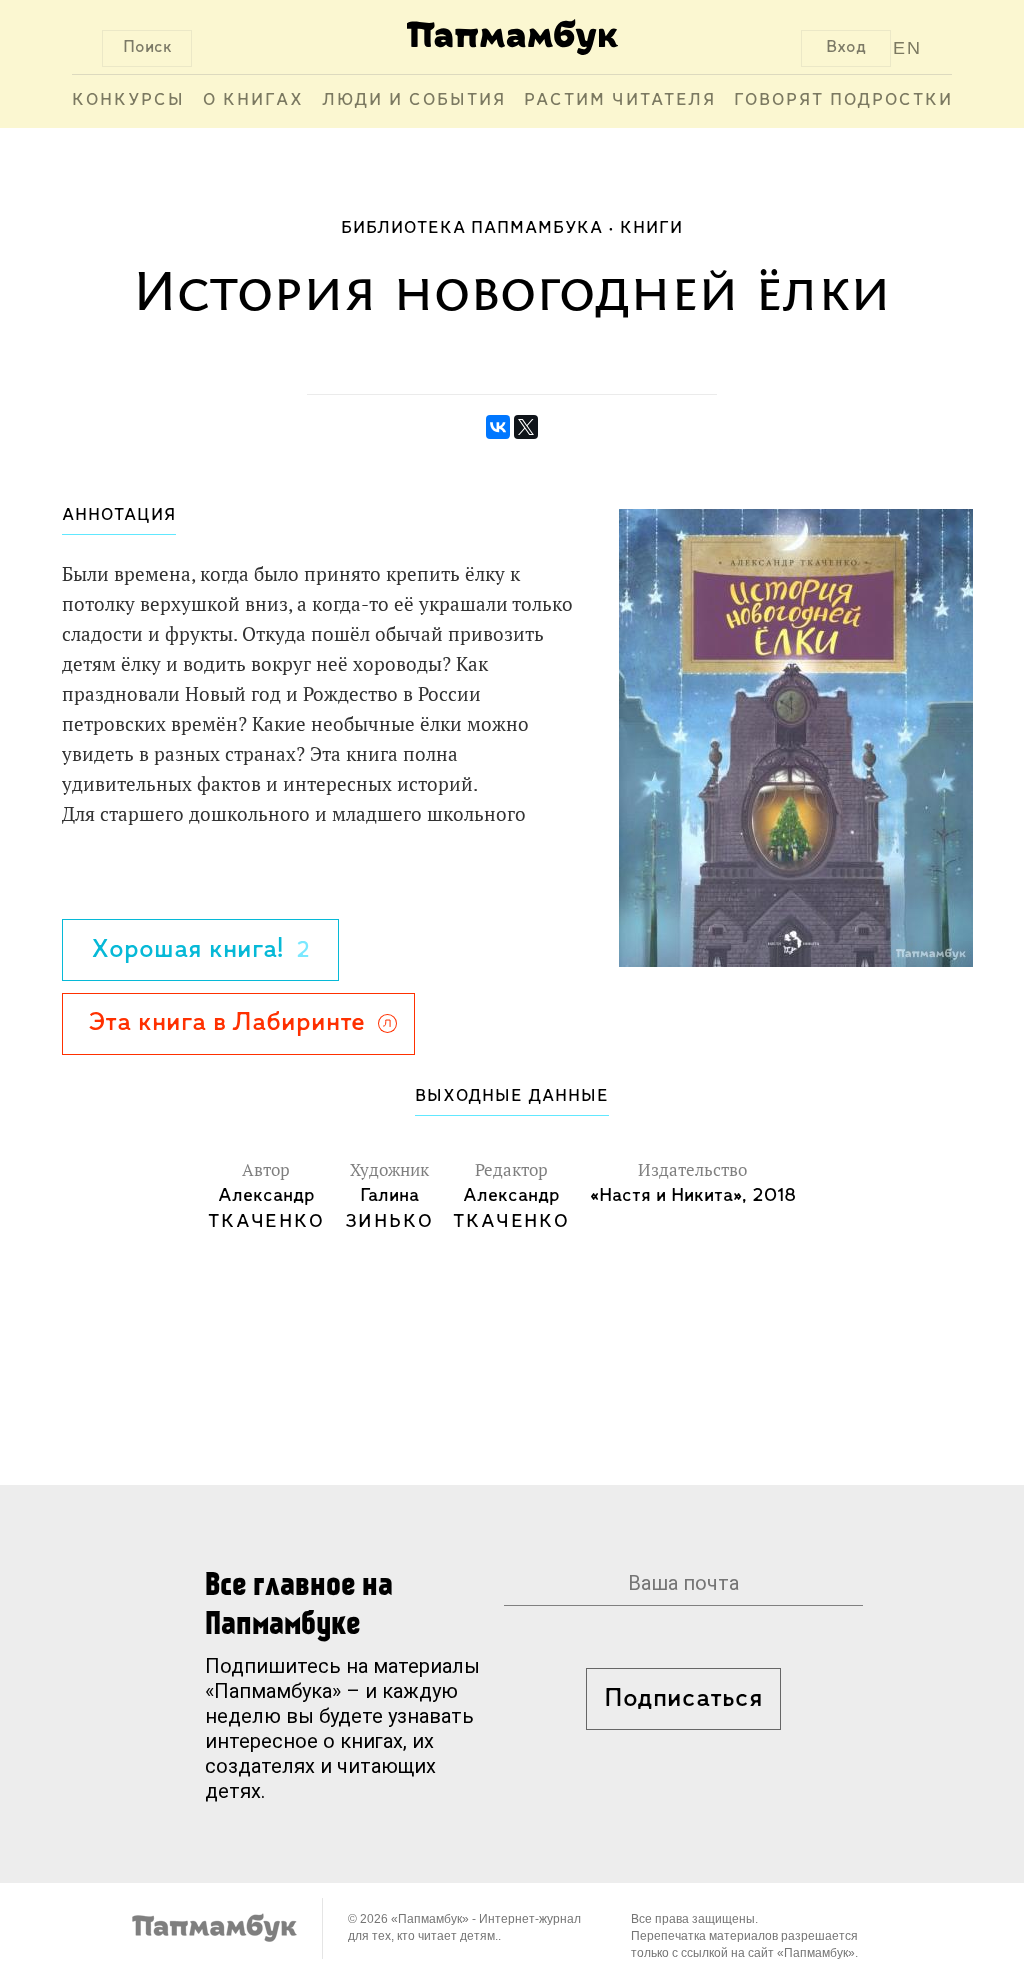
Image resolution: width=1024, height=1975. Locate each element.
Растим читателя (620, 101)
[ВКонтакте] (498, 427)
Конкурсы (128, 101)
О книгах (253, 101)
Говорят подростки (843, 101)
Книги (651, 229)
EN (907, 48)
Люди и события (414, 101)
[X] (526, 427)
